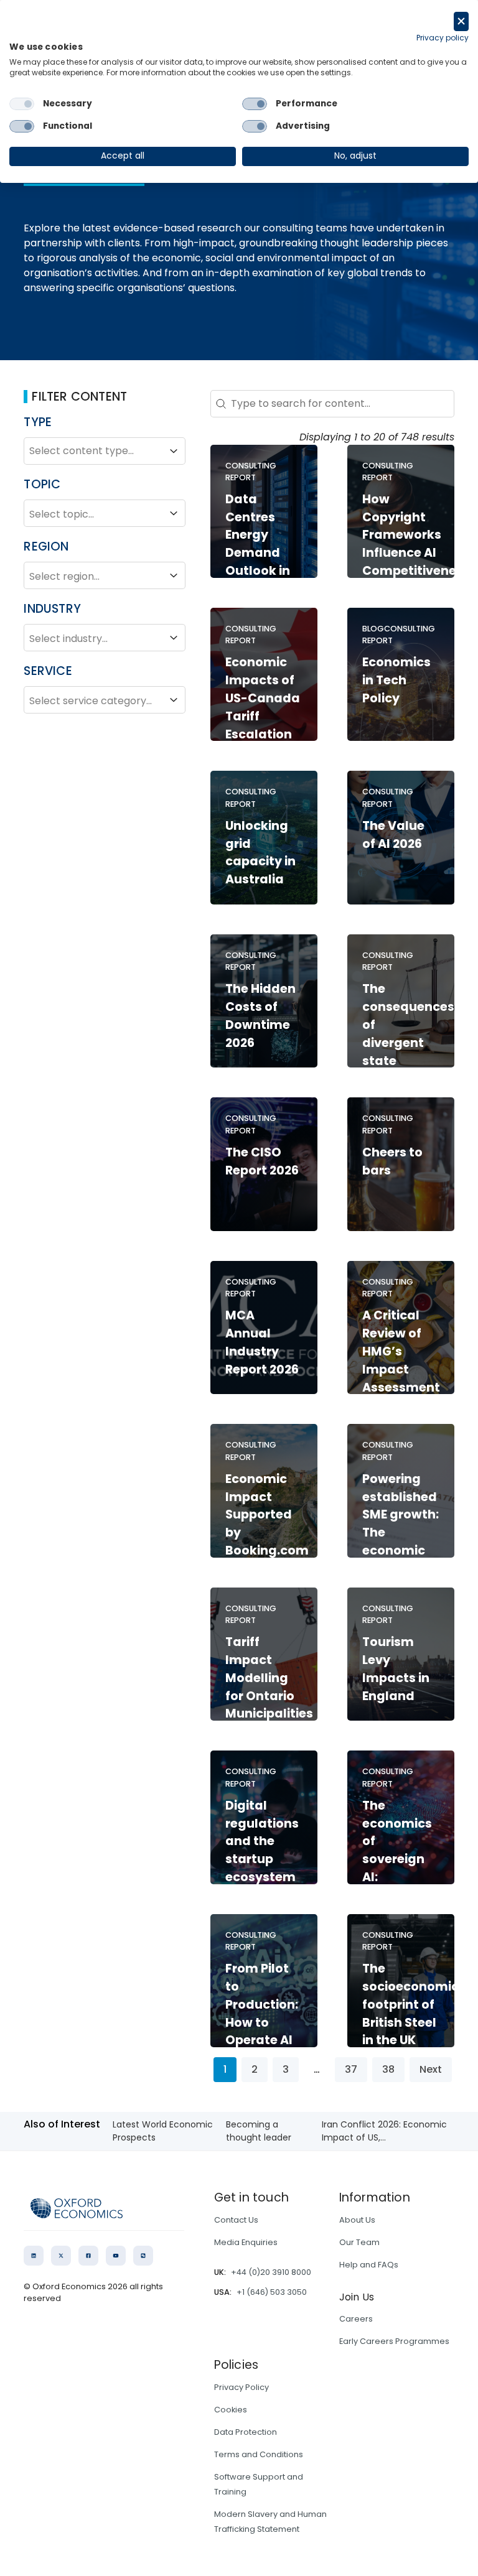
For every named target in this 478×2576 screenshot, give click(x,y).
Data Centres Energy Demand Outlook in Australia (258, 544)
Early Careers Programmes (394, 2341)
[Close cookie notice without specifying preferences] (461, 21)
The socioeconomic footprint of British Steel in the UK (410, 2004)
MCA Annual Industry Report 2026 (262, 1342)
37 (351, 2069)
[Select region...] (105, 575)
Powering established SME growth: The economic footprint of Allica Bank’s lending (401, 1551)
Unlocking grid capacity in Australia (260, 853)
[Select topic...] (105, 513)
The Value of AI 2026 (393, 835)
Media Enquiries (246, 2242)
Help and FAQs (369, 2265)
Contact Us (236, 2220)
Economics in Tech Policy (396, 680)
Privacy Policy (241, 2387)
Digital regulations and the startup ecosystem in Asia (262, 1850)
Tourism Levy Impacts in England (396, 1669)
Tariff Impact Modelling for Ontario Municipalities (269, 1678)
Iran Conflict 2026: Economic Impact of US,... (384, 2131)
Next (431, 2069)
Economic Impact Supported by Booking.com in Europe (267, 1524)
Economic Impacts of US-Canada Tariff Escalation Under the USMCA (263, 716)
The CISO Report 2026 (262, 1161)
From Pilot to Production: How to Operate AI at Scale (262, 2013)
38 (388, 2069)
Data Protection (246, 2432)
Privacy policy (443, 38)
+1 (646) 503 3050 (272, 2292)
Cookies (231, 2410)
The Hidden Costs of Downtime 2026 (260, 1016)
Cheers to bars (392, 1161)
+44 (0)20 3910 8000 (271, 2272)
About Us (357, 2220)
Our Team (359, 2242)
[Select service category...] (105, 700)
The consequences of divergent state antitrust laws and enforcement (408, 1052)
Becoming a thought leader (259, 2131)
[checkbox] (22, 104)
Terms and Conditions (259, 2454)
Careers (356, 2319)
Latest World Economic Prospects (163, 2131)
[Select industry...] (105, 638)
